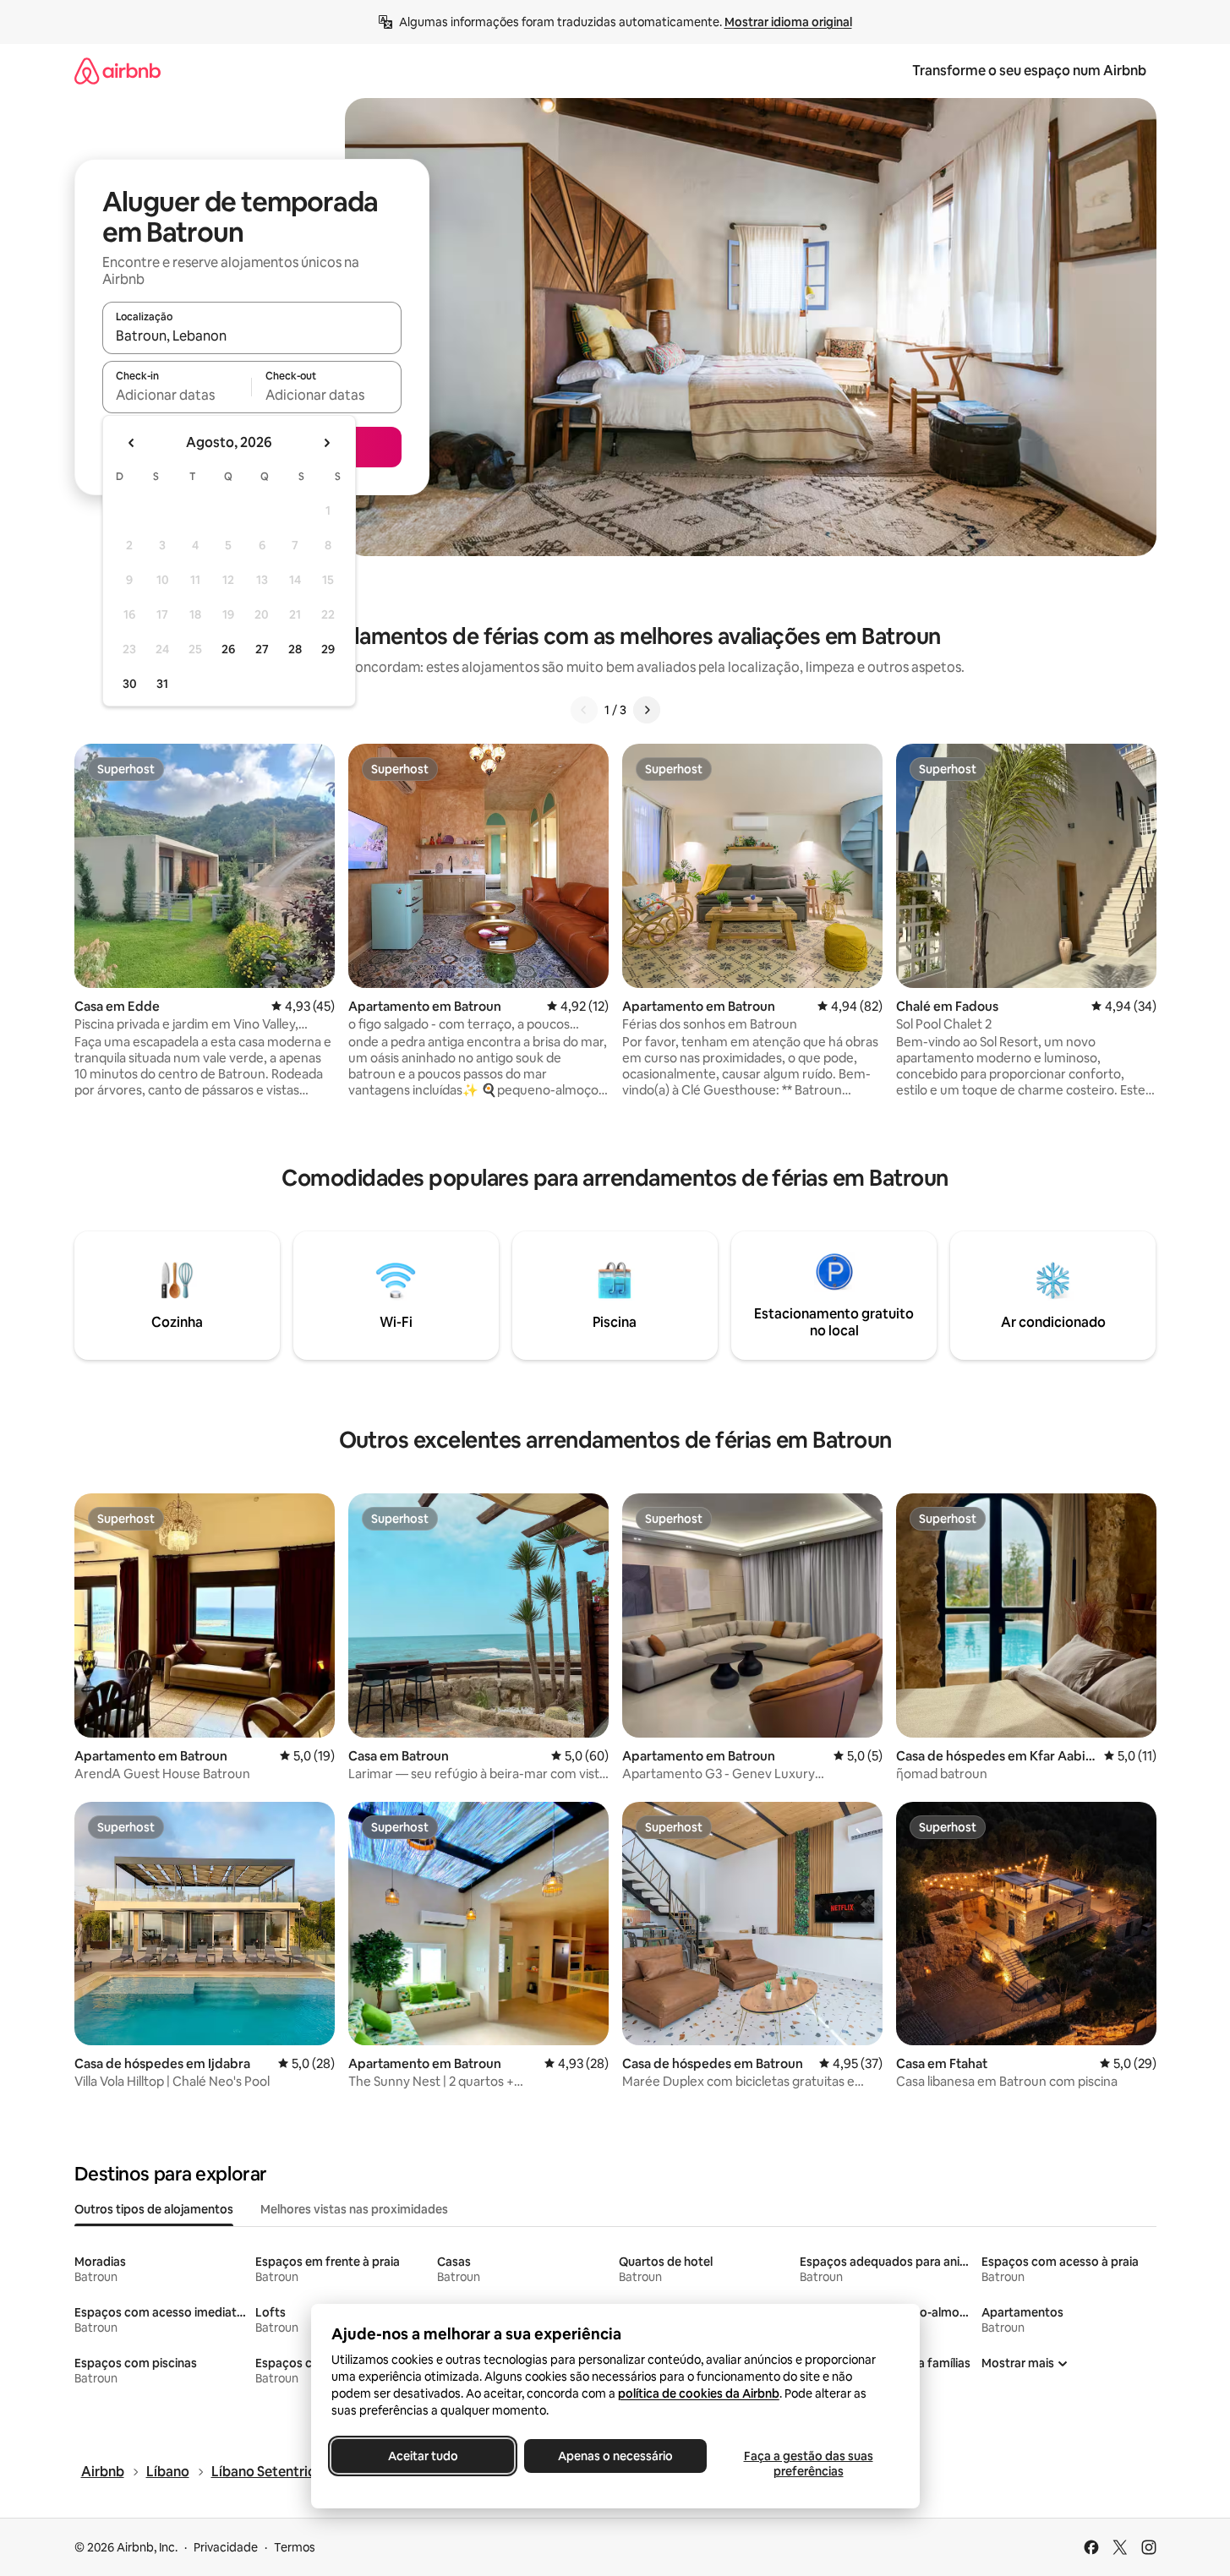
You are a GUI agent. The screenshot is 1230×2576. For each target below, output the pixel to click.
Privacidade (226, 2547)
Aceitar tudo (422, 2456)
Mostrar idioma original (788, 22)
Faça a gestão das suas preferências (808, 2464)
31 (162, 684)
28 (295, 649)
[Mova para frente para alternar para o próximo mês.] (326, 443)
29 (328, 649)
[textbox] (177, 395)
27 (262, 649)
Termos (295, 2547)
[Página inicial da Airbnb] (118, 71)
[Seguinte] (647, 710)
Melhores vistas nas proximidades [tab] (354, 2209)
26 (228, 649)
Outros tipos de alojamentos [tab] (154, 2209)
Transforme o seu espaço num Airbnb (1029, 71)
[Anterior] (584, 710)
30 (130, 684)
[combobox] (252, 336)
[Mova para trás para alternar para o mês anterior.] (132, 443)
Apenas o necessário (615, 2456)
